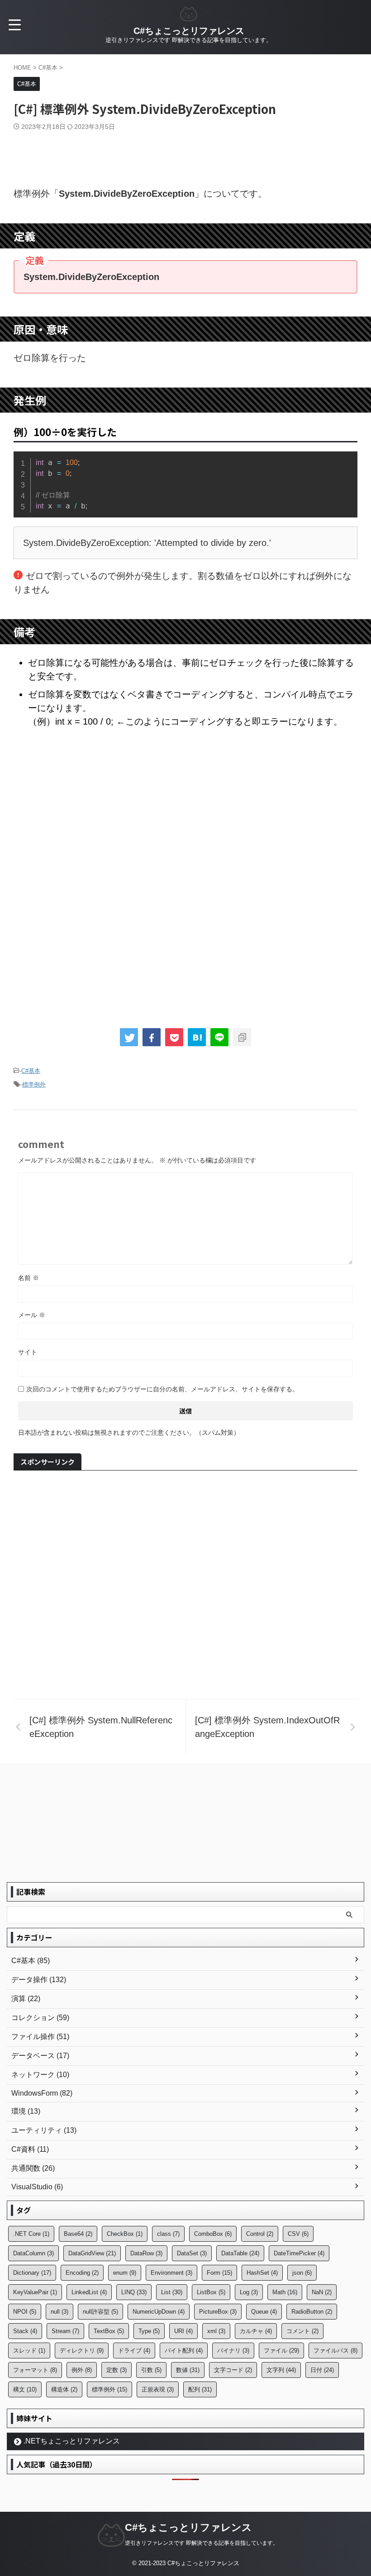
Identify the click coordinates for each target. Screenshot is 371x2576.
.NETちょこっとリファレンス (72, 2441)
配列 (200, 2389)
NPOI (25, 2312)
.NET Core (31, 2234)
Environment (171, 2273)
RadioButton (312, 2312)
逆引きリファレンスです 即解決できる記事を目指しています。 (202, 2543)
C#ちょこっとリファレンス (189, 31)
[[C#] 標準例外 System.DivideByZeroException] (197, 1037)
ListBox (211, 2292)
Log (249, 2292)
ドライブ (134, 2351)
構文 (25, 2389)
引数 (151, 2370)
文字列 (281, 2370)
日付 (322, 2370)
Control (260, 2234)
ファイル (281, 2351)
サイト (28, 1352)
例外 (82, 2370)
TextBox (109, 2331)
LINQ (134, 2292)
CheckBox (125, 2234)
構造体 (64, 2389)
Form (219, 2273)
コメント (302, 2331)
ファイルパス (335, 2351)
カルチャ (256, 2331)
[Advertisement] (185, 156)
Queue (264, 2312)
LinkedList (89, 2292)
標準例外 (34, 1084)
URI (183, 2331)
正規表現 (158, 2389)
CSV (298, 2234)
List (172, 2292)
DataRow (146, 2253)
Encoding (82, 2273)
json (302, 2273)
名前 (29, 1278)
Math (285, 2292)
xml (216, 2331)
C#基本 (31, 1071)
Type (149, 2331)
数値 (188, 2370)
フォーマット (35, 2370)
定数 (117, 2370)
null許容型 (100, 2312)
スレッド (29, 2351)
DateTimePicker (299, 2253)
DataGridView (92, 2253)
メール (32, 1315)
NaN (322, 2292)
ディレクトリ (82, 2351)
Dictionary (32, 2273)
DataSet (192, 2253)
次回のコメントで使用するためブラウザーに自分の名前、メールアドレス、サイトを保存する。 (162, 1389)
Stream (65, 2331)
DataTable (240, 2253)
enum (125, 2273)
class (168, 2234)
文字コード (233, 2370)
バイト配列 (184, 2351)
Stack (25, 2331)
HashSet (262, 2273)
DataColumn (33, 2253)
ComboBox (213, 2234)
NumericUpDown (159, 2312)
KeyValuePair (35, 2292)
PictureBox (218, 2312)
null (59, 2312)
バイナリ (233, 2351)
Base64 (78, 2234)
